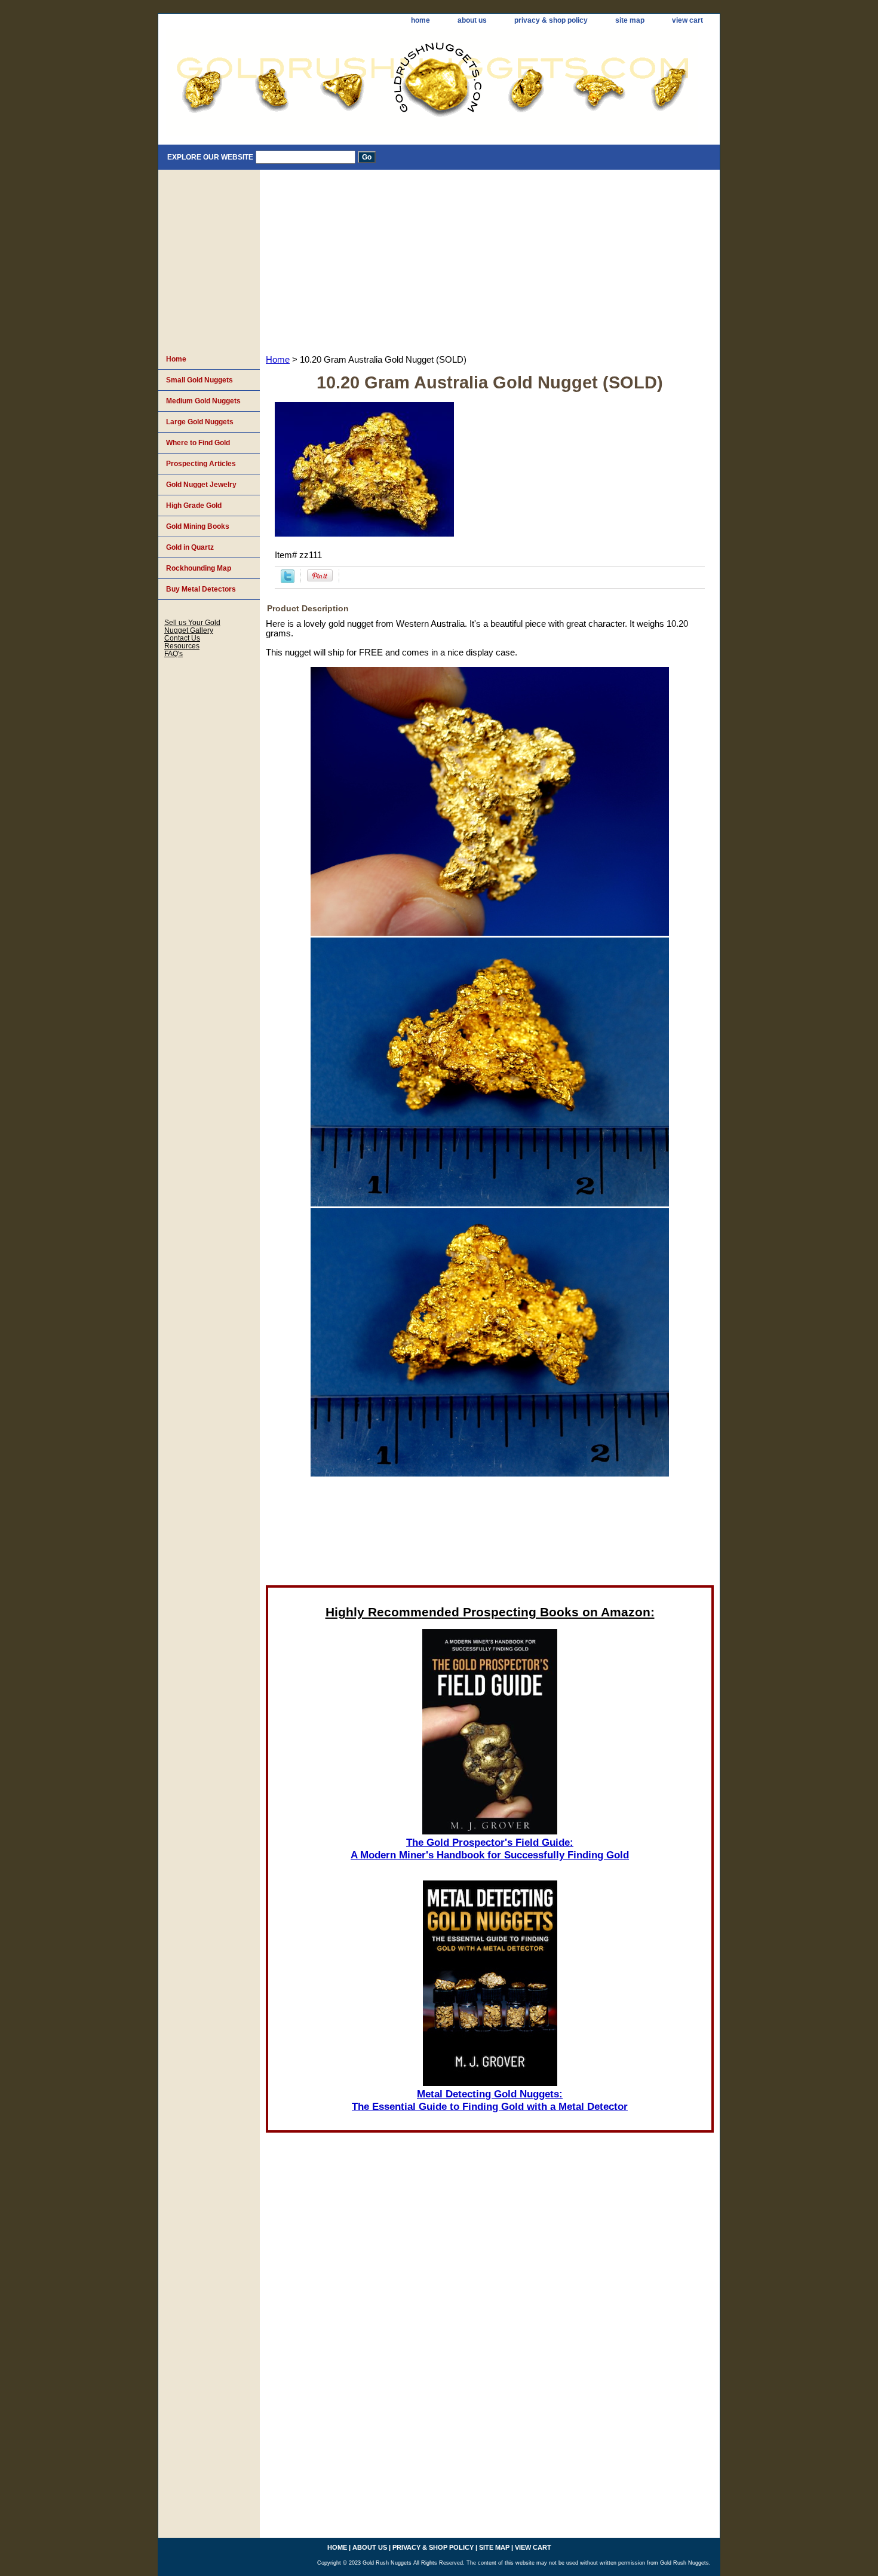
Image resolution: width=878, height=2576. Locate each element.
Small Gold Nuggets (199, 380)
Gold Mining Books (198, 526)
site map (630, 20)
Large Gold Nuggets (200, 422)
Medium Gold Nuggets (203, 401)
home (420, 20)
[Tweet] (288, 580)
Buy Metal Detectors (201, 589)
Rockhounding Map (199, 568)
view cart (687, 20)
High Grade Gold (194, 506)
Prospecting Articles (201, 464)
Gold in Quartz (190, 547)
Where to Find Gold (198, 443)
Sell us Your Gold (192, 622)
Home (278, 360)
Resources (182, 646)
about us (472, 20)
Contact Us (182, 638)
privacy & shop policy (551, 20)
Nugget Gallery (189, 630)
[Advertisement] (490, 259)
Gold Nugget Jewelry (201, 485)
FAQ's (174, 653)
